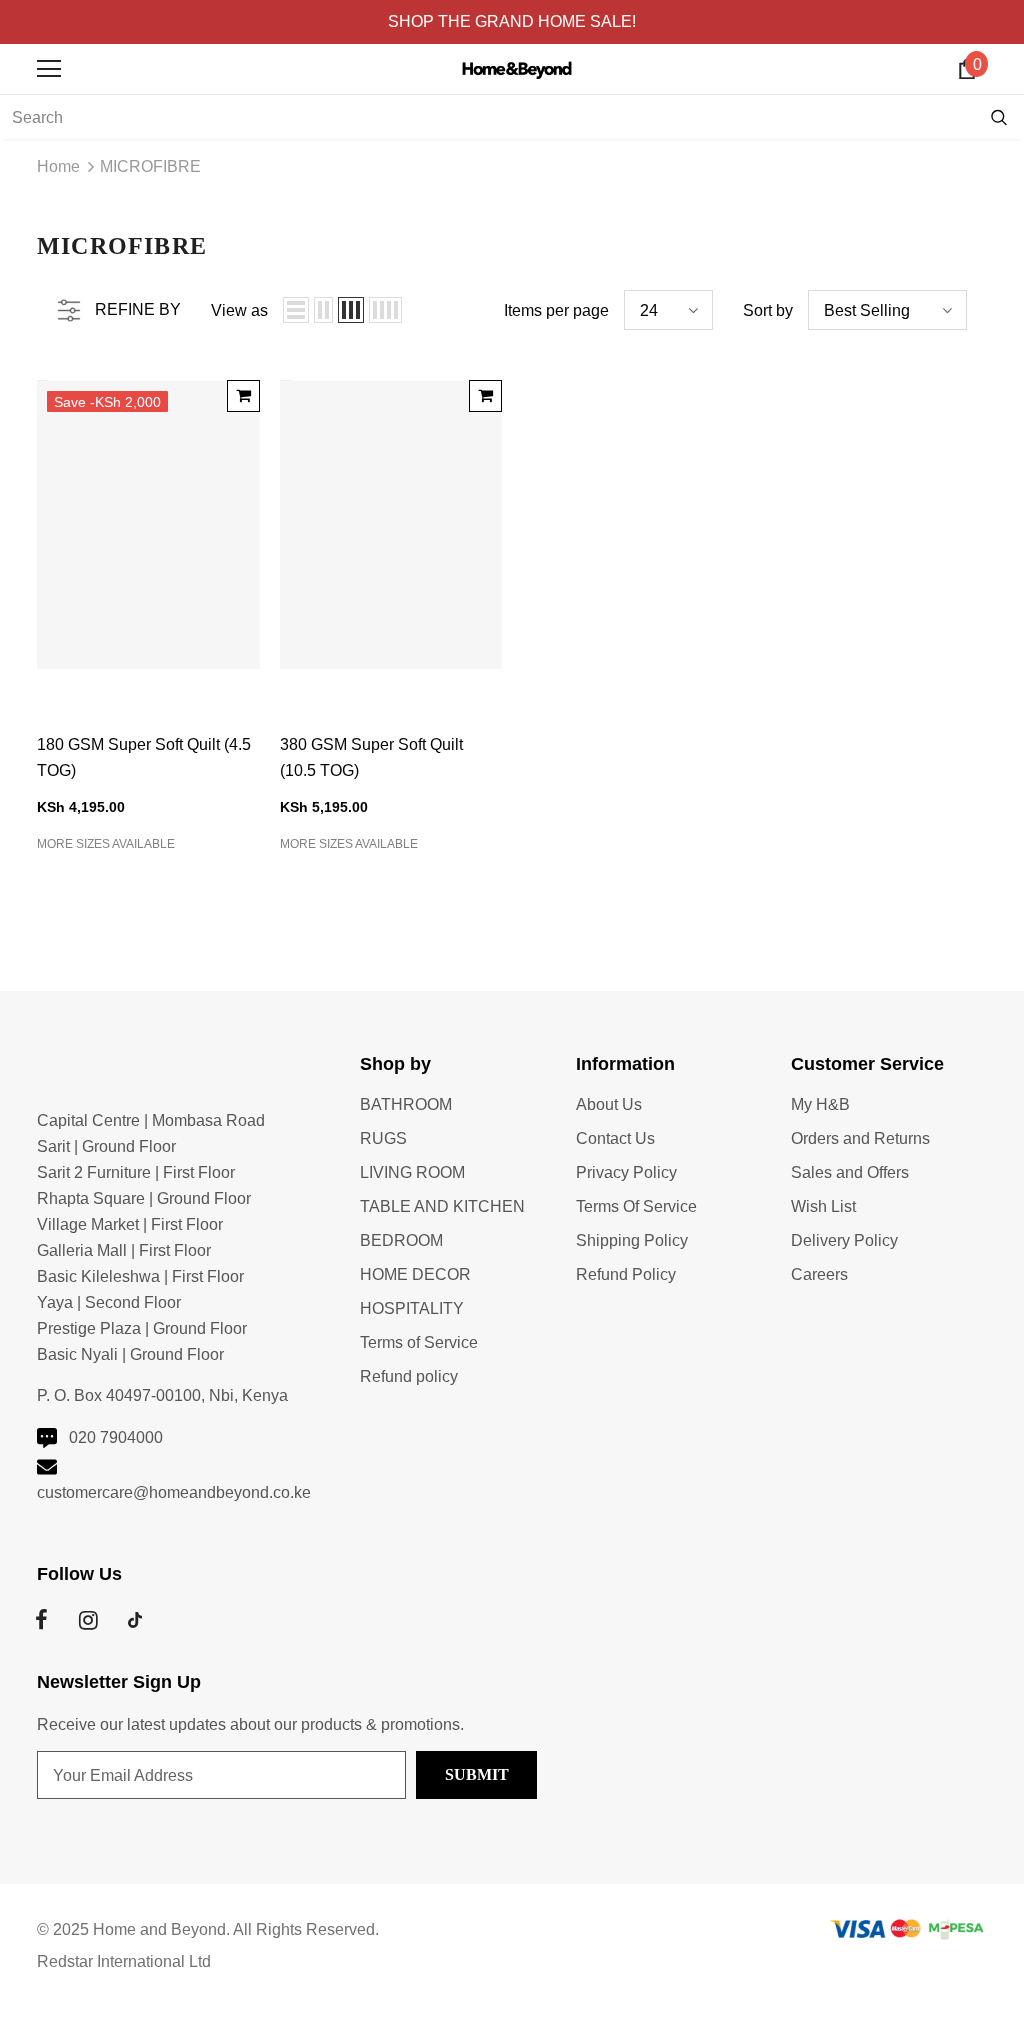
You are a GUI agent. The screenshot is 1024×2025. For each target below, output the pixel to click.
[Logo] (517, 68)
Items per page (556, 310)
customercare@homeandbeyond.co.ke (174, 1492)
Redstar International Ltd (124, 1961)
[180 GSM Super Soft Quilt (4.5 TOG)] (243, 396)
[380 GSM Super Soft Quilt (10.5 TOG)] (485, 396)
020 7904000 (116, 1437)
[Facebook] (41, 1620)
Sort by (768, 310)
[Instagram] (88, 1620)
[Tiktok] (135, 1620)
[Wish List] (237, 436)
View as (239, 310)
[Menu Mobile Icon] (49, 69)
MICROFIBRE (150, 166)
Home (58, 166)
